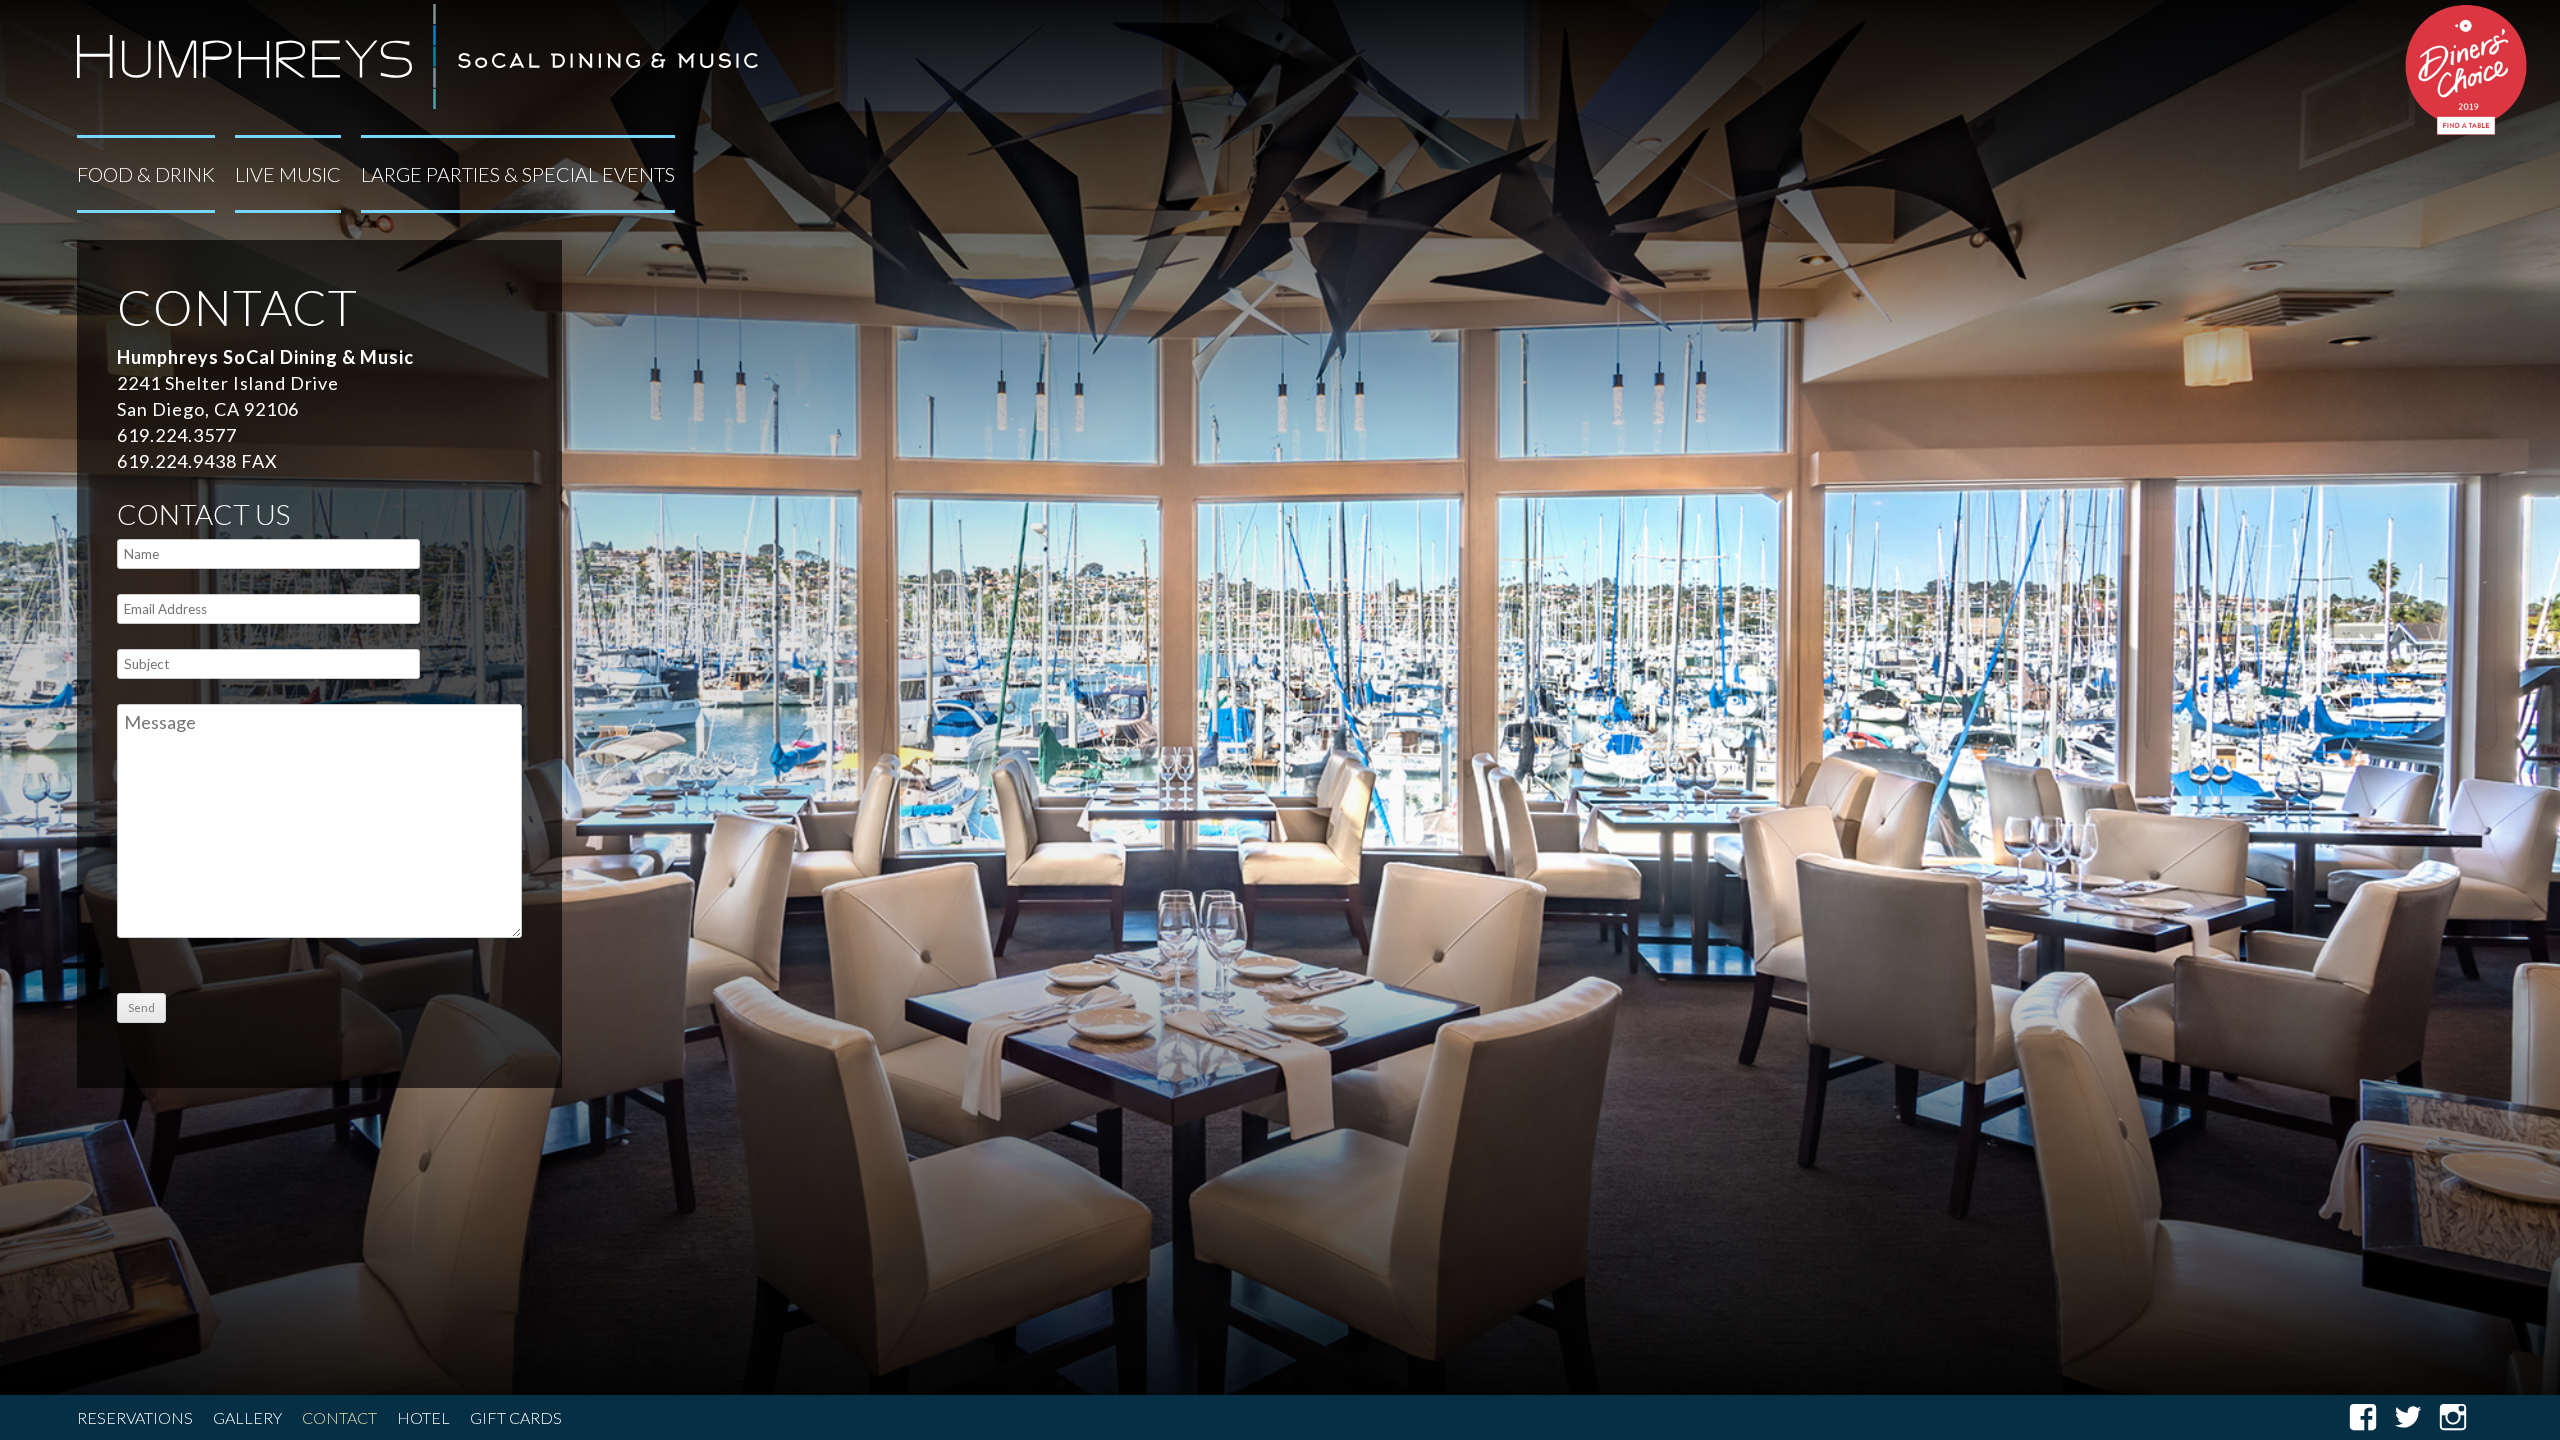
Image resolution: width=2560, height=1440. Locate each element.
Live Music (288, 174)
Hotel (423, 1417)
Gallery (247, 1417)
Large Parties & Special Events (518, 174)
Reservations (135, 1417)
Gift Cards (516, 1417)
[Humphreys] (417, 52)
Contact (339, 1417)
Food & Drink (146, 174)
